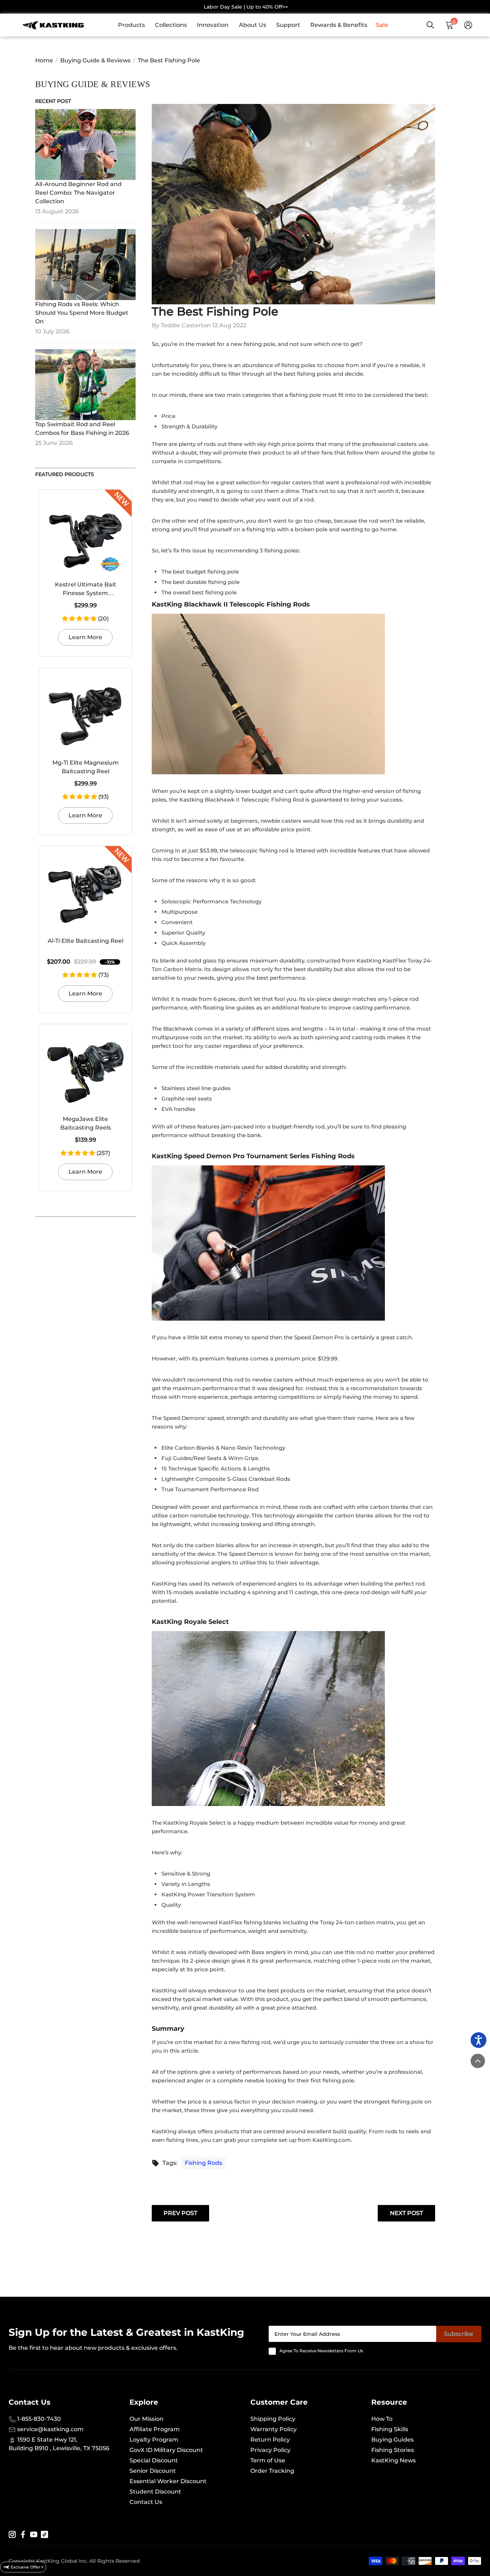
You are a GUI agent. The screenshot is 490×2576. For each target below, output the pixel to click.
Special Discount (154, 2460)
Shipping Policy (273, 2419)
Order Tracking (272, 2471)
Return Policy (270, 2440)
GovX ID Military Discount (166, 2450)
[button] (80, 619)
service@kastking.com (50, 2429)
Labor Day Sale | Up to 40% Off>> (246, 7)
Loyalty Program (154, 2440)
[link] (135, 25)
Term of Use (268, 2460)
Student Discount (155, 2492)
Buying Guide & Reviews (95, 60)
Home (44, 60)
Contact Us (146, 2502)
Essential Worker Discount (168, 2481)
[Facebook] (23, 2534)
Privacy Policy (270, 2450)
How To (382, 2419)
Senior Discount (153, 2471)
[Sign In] (468, 25)
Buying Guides (392, 2440)
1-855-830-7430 (38, 2419)
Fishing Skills (390, 2429)
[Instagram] (12, 2534)
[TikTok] (44, 2534)
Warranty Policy (274, 2429)
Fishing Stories (393, 2450)
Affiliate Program (155, 2429)
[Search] (430, 25)
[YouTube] (34, 2534)
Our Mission (147, 2419)
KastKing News (394, 2460)
